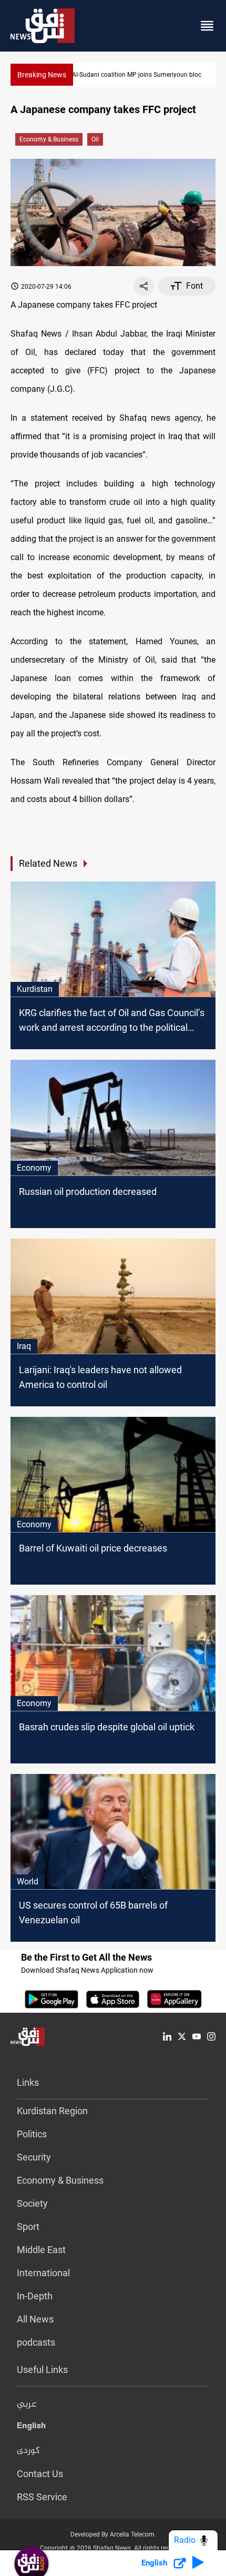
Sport (28, 2227)
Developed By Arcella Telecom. (113, 2534)
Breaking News (42, 75)
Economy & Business (49, 139)
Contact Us (40, 2474)
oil (95, 139)
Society (32, 2203)
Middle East (41, 2250)
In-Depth (35, 2296)
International (43, 2273)
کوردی (28, 2451)
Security (34, 2157)
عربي (27, 2405)
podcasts (36, 2342)
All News (35, 2319)
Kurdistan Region (52, 2111)
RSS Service (42, 2497)
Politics (32, 2134)
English (31, 2428)
